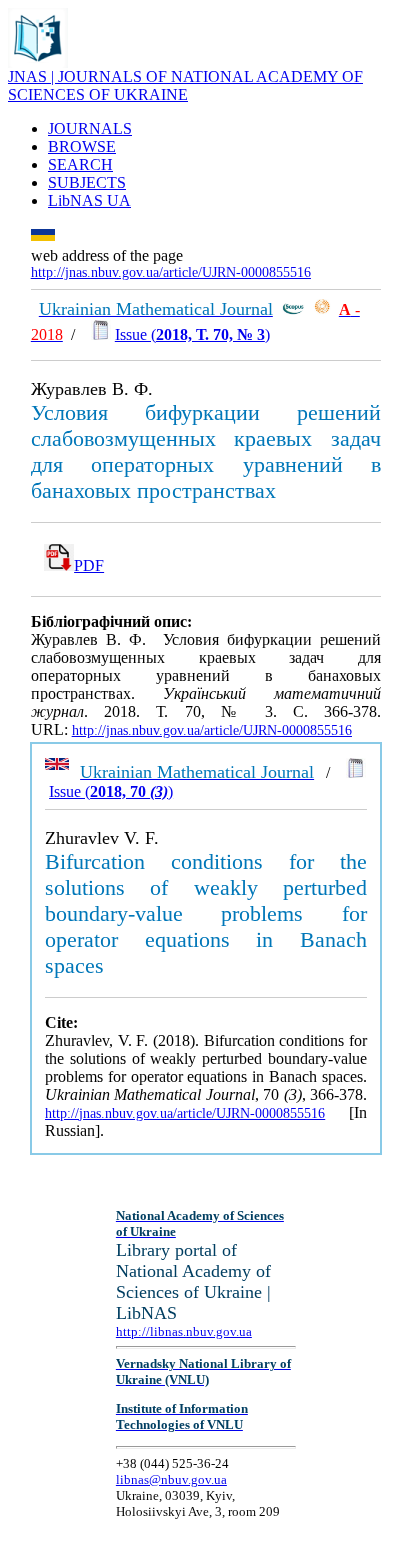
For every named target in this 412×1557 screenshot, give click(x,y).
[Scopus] (293, 309)
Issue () (192, 334)
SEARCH (80, 164)
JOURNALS (90, 128)
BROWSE (82, 146)
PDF (89, 565)
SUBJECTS (87, 182)
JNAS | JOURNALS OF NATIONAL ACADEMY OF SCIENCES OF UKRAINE (185, 85)
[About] (38, 62)
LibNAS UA (89, 200)
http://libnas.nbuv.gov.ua (184, 1331)
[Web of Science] (322, 309)
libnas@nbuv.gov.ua (171, 1479)
